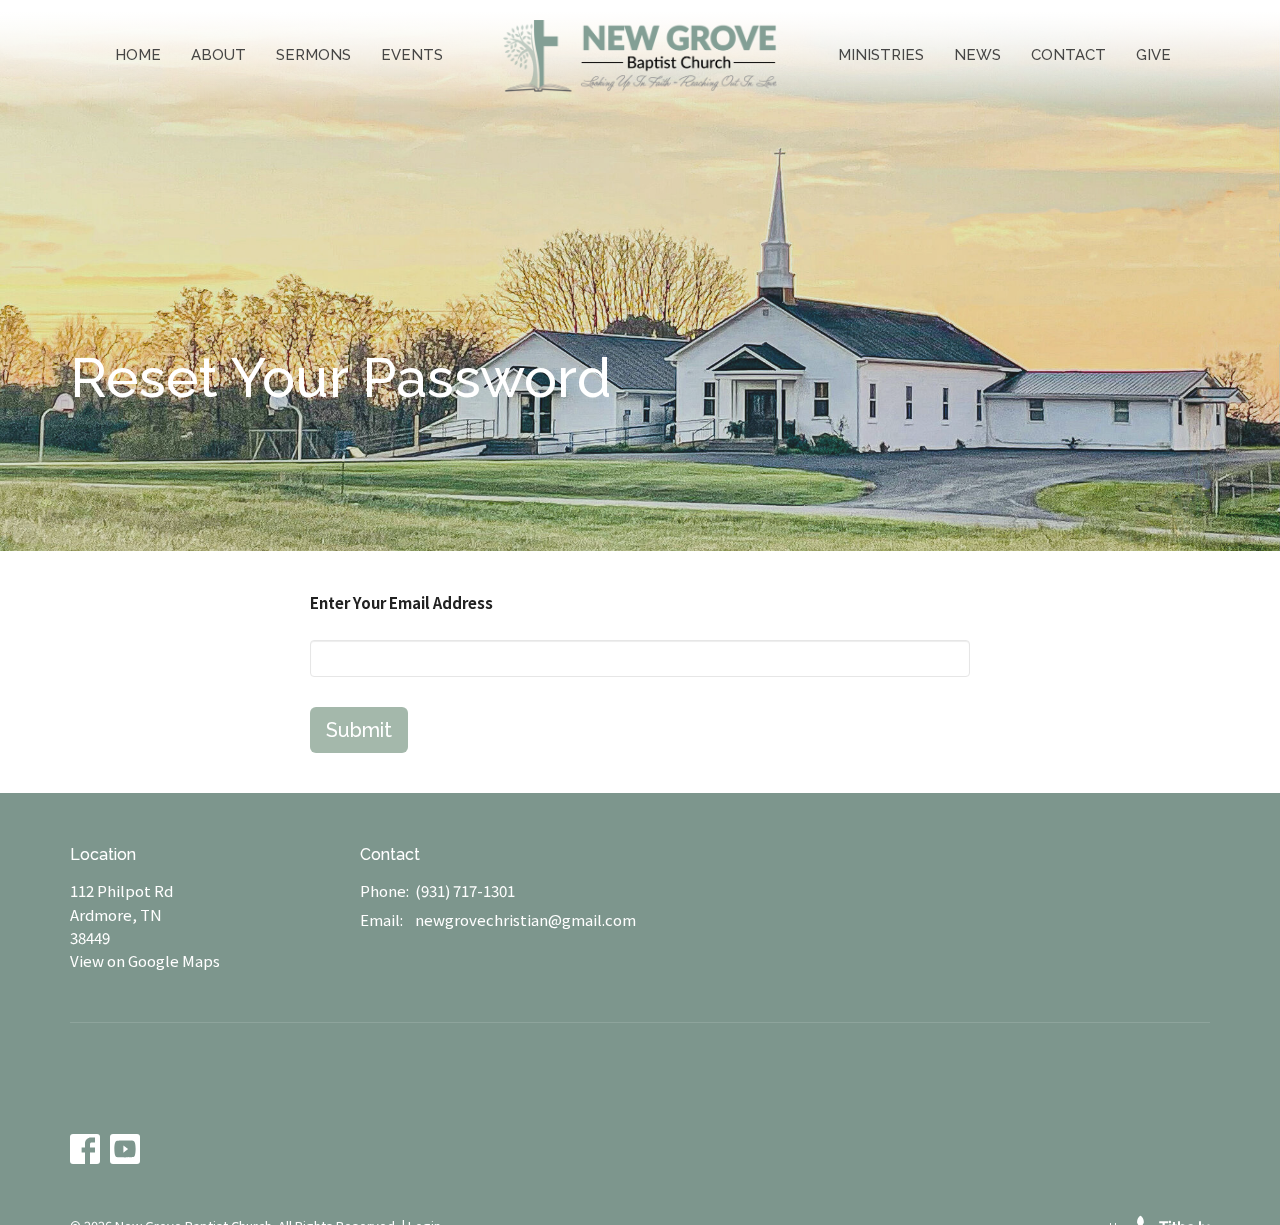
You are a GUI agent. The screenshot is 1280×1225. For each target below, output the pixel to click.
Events (412, 55)
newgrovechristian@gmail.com (525, 919)
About (218, 55)
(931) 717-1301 (465, 890)
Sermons (313, 55)
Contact (1068, 55)
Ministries (881, 55)
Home (138, 55)
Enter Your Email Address (401, 602)
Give (1153, 55)
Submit (359, 730)
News (977, 55)
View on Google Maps (145, 960)
